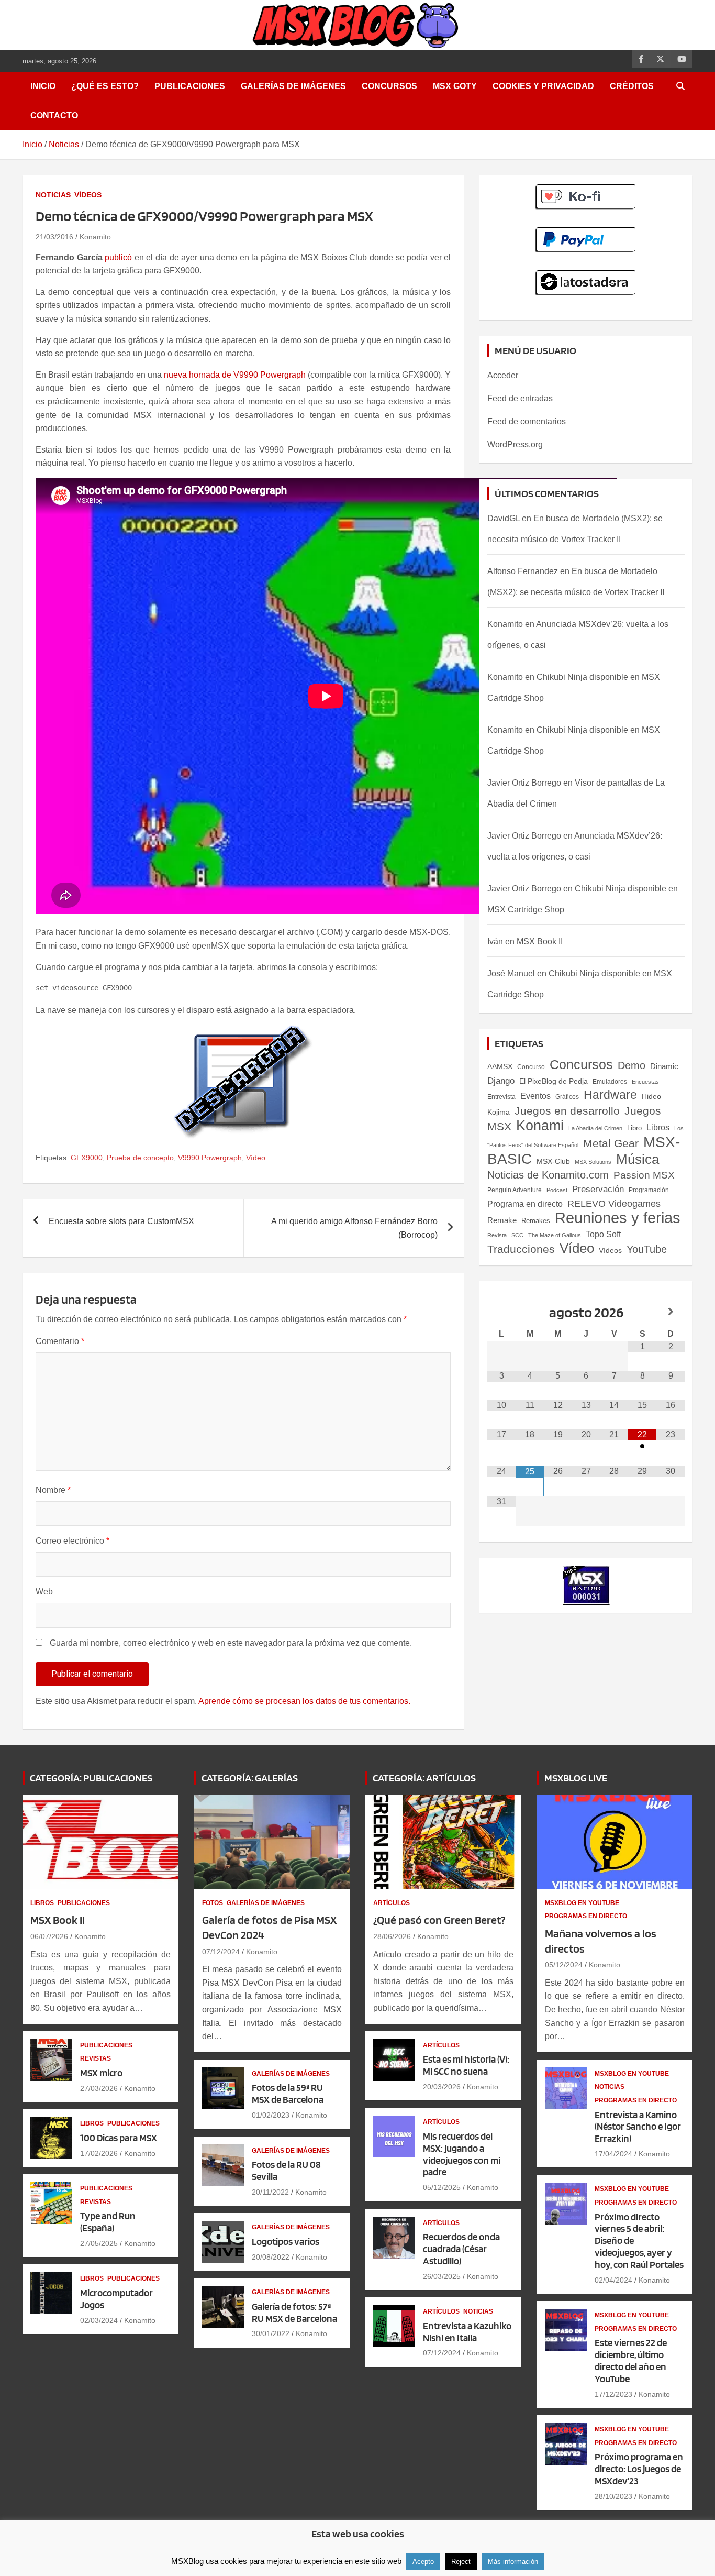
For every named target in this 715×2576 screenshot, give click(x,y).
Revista (497, 1235)
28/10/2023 (613, 2496)
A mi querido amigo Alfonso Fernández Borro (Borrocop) (354, 1228)
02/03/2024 (99, 2320)
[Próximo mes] (671, 1312)
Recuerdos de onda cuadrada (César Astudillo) (461, 2249)
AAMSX (500, 1066)
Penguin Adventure (515, 1190)
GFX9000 (87, 1158)
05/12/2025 (442, 2187)
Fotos (213, 1903)
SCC (517, 1235)
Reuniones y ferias (618, 1218)
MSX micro (101, 2073)
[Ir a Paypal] (586, 233)
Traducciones (521, 1249)
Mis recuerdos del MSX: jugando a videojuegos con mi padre (462, 2154)
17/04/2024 (613, 2154)
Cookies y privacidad (543, 86)
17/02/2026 (99, 2153)
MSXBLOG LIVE (576, 1778)
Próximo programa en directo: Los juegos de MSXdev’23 (639, 2469)
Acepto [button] (423, 2562)
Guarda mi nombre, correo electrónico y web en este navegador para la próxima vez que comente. (231, 1643)
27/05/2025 (99, 2243)
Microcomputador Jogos (116, 2299)
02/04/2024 (613, 2280)
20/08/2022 (271, 2257)
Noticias (53, 195)
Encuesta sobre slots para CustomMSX (121, 1221)
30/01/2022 (271, 2333)
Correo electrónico (72, 1541)
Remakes (536, 1221)
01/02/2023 (271, 2115)
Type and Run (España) (108, 2222)
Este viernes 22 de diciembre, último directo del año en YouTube (631, 2360)
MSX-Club (553, 1161)
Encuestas (645, 1082)
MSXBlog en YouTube (582, 1903)
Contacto (54, 115)
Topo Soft (603, 1234)
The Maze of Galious (555, 1235)
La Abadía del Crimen (595, 1128)
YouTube (647, 1249)
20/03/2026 (442, 2087)
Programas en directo (586, 1916)
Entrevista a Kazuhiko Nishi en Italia (467, 2332)
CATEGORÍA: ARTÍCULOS (424, 1778)
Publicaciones (190, 86)
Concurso (531, 1067)
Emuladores (610, 1082)
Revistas (96, 2058)
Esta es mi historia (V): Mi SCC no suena (466, 2065)
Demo (632, 1065)
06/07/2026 (49, 1936)
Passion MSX (644, 1175)
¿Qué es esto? (105, 86)
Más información (513, 2562)
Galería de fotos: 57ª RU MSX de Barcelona (294, 2313)
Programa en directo (525, 1204)
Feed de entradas (520, 398)
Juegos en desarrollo (567, 1111)
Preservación (598, 1189)
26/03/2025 (442, 2276)
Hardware (610, 1095)
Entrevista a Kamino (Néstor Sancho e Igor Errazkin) (638, 2127)
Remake (502, 1220)
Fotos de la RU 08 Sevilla (286, 2171)
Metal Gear (611, 1143)
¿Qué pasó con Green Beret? (439, 1920)
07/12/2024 (221, 1952)
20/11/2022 (270, 2192)
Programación (649, 1190)
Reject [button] (461, 2562)
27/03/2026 (99, 2088)
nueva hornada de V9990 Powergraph (235, 375)
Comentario (60, 1341)
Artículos (392, 1903)
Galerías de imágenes (293, 86)
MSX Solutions (593, 1162)
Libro (634, 1128)
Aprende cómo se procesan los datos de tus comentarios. (304, 1701)
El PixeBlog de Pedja (554, 1081)
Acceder (503, 375)
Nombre (53, 1490)
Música (638, 1159)
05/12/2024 (564, 1965)
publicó (118, 257)
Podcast (557, 1190)
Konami (540, 1125)
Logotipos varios (286, 2242)
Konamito (95, 237)
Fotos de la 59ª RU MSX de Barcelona (288, 2094)
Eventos (535, 1096)
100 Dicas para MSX (119, 2138)
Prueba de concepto (140, 1158)
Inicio (43, 86)
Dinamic (664, 1066)
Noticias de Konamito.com (548, 1175)
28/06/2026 (392, 1936)
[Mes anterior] (501, 1312)
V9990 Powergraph (210, 1158)
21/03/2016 (54, 237)
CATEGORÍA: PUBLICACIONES (91, 1778)
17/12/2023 (613, 2394)
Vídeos (88, 195)
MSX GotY (455, 86)
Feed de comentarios (527, 421)
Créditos (632, 86)
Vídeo (256, 1158)
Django (501, 1081)
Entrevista (501, 1097)
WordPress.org (515, 444)
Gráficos (567, 1097)
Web (44, 1592)
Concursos (389, 86)
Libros (658, 1127)
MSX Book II (540, 942)
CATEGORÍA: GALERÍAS (250, 1778)
